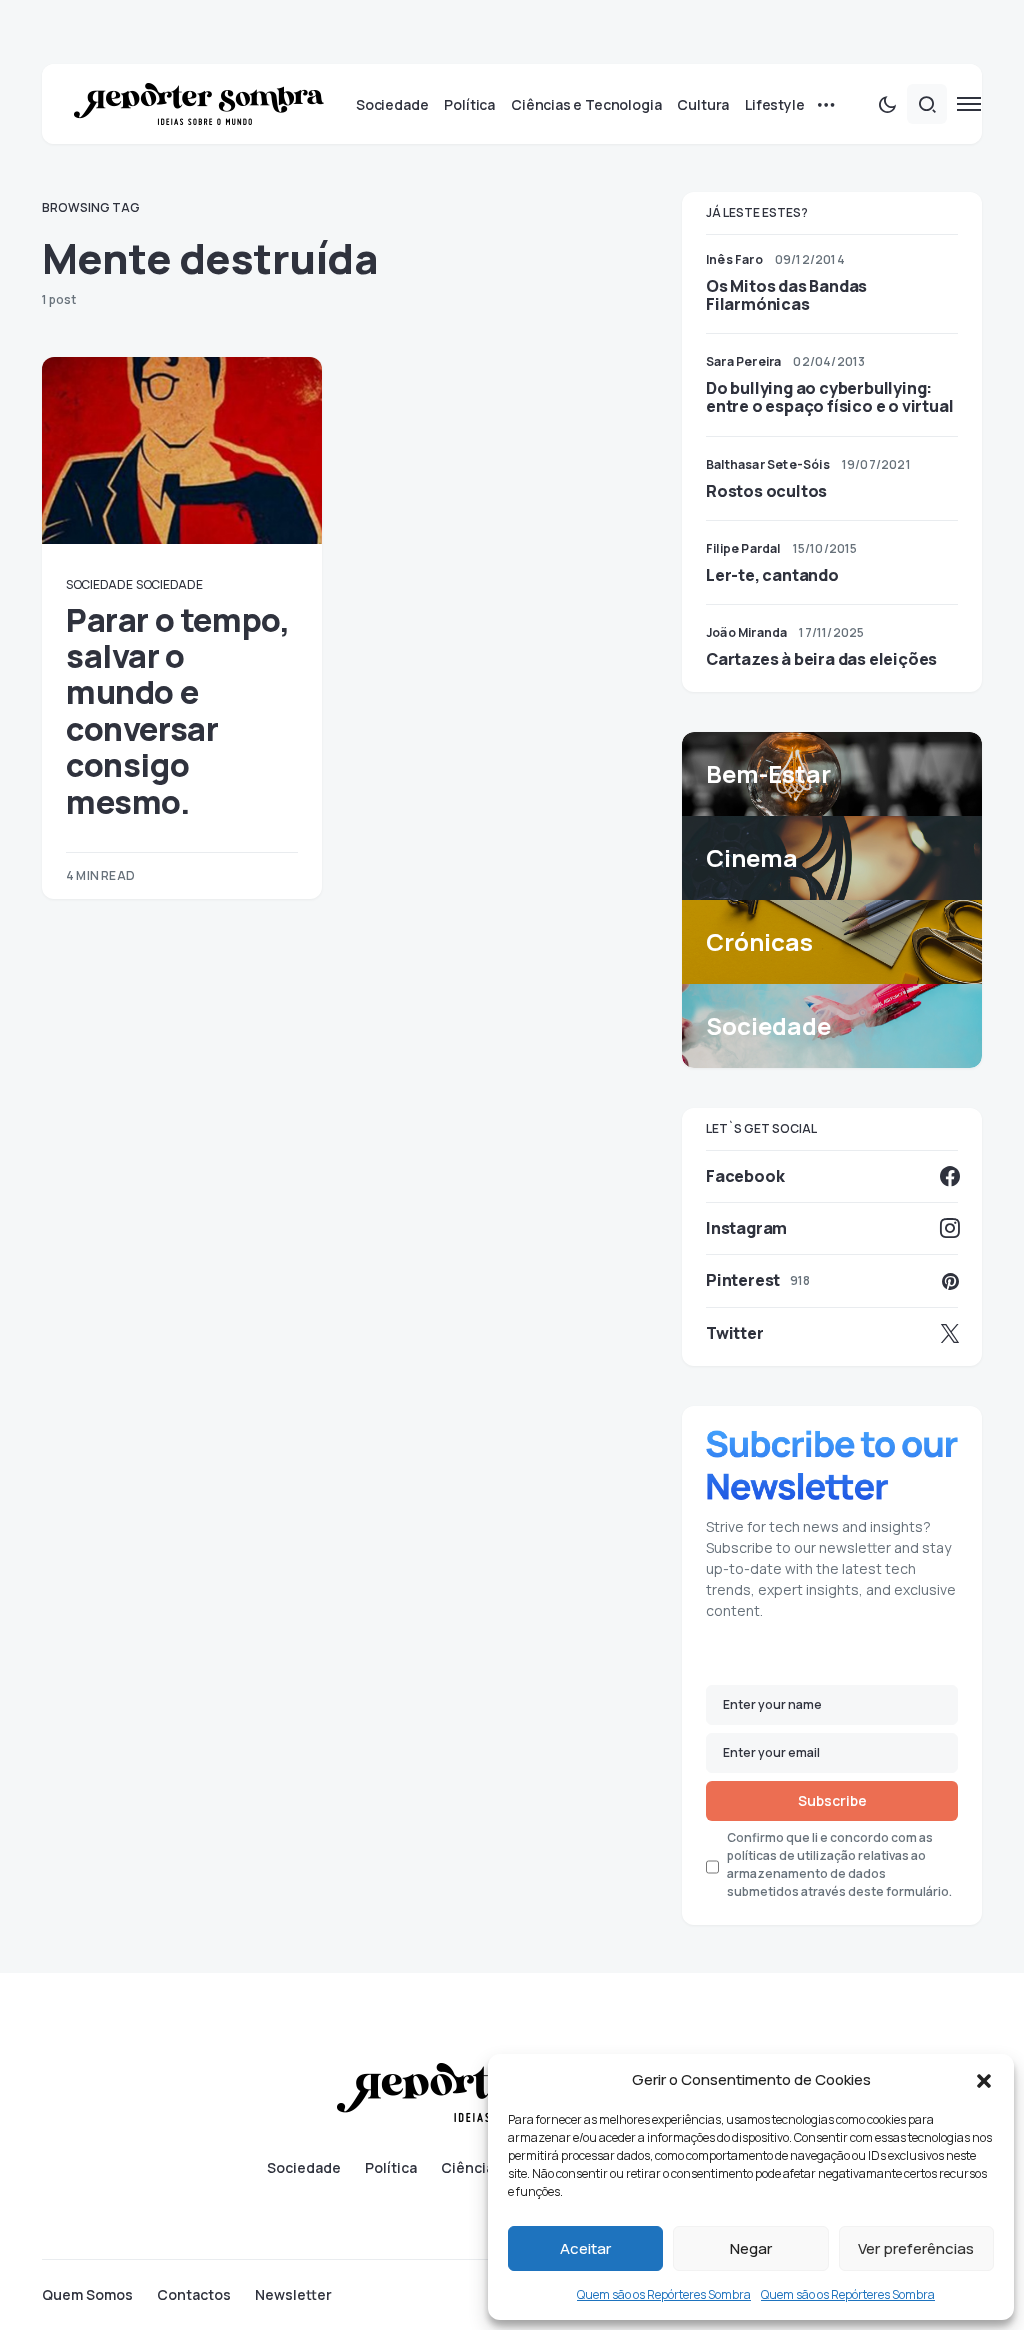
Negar (751, 2248)
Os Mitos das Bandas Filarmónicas (786, 295)
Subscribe (832, 1800)
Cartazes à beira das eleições (821, 659)
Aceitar (585, 2248)
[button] (984, 2080)
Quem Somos (87, 2295)
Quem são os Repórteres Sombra (664, 2294)
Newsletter (293, 2295)
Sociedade (99, 584)
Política (391, 2168)
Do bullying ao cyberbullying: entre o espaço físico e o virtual (829, 397)
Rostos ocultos (766, 491)
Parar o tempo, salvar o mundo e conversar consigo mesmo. (177, 711)
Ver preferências (916, 2248)
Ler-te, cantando (772, 575)
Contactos (194, 2295)
